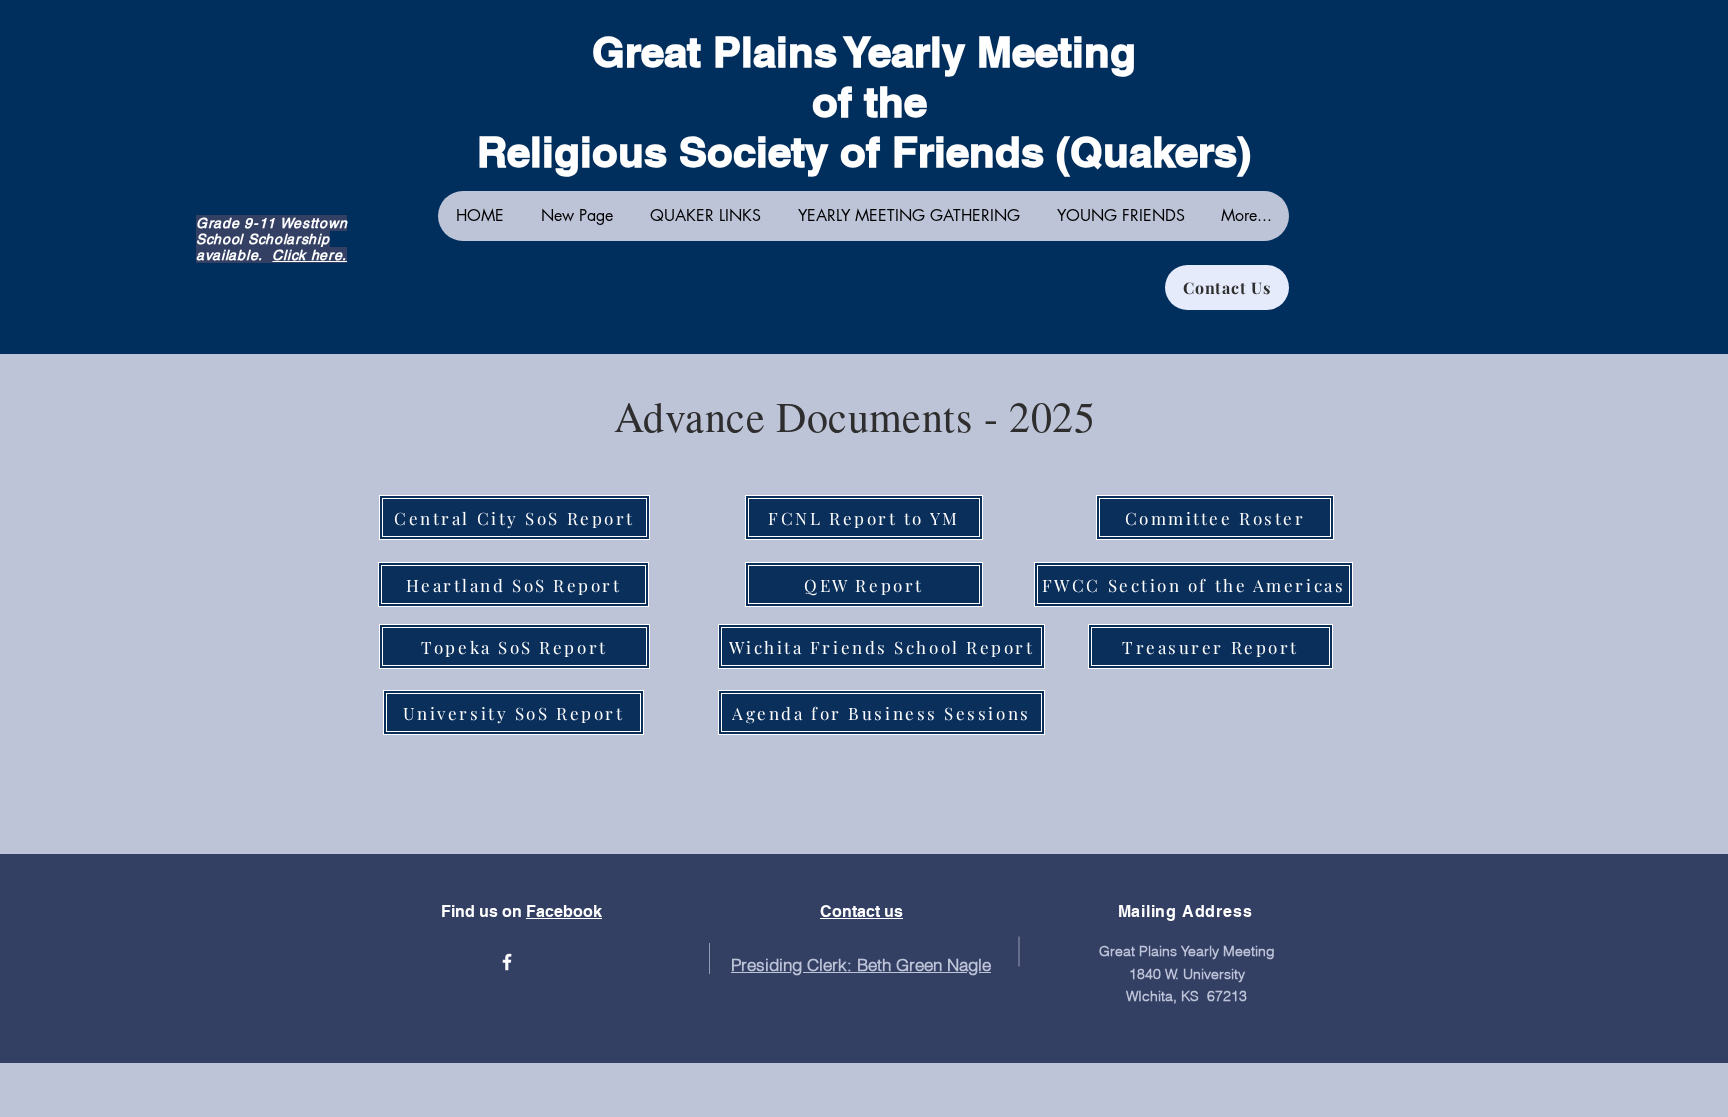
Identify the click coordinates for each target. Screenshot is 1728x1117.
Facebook (564, 911)
